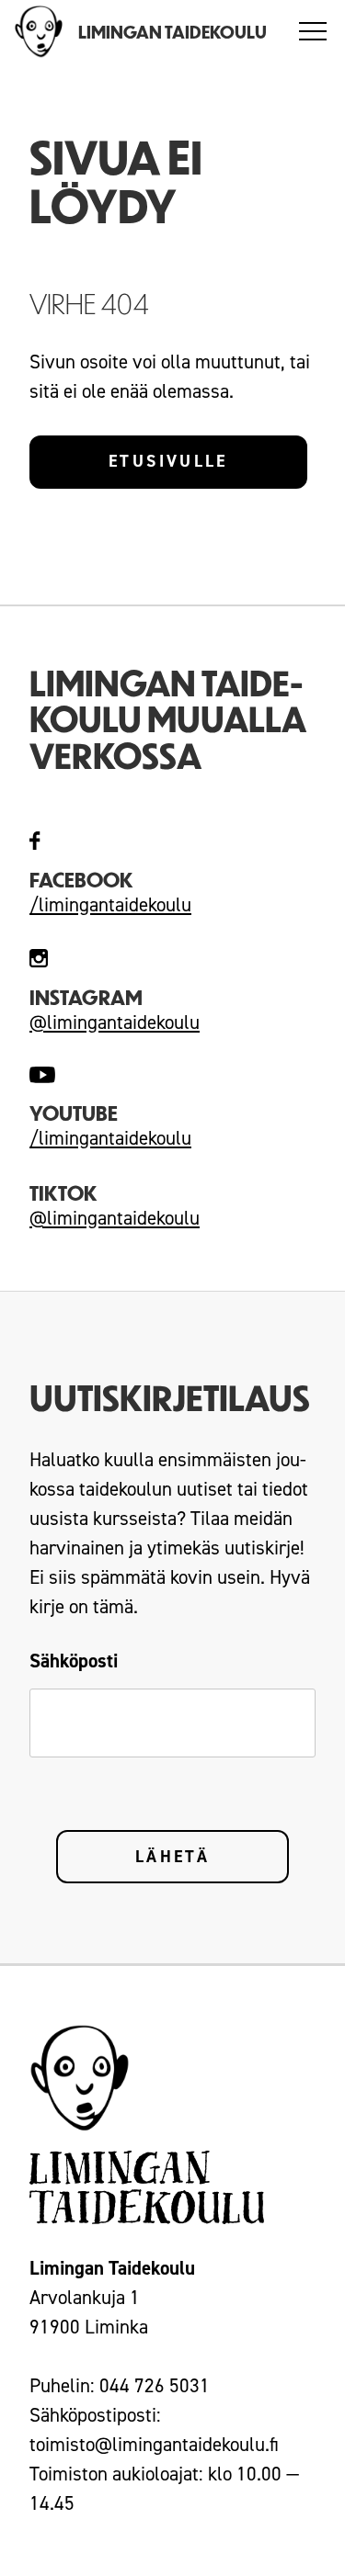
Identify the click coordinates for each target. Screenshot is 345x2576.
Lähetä (172, 1857)
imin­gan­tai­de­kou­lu (118, 1138)
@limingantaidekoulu (115, 1022)
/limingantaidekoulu (110, 905)
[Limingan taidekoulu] (39, 32)
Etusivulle (168, 461)
